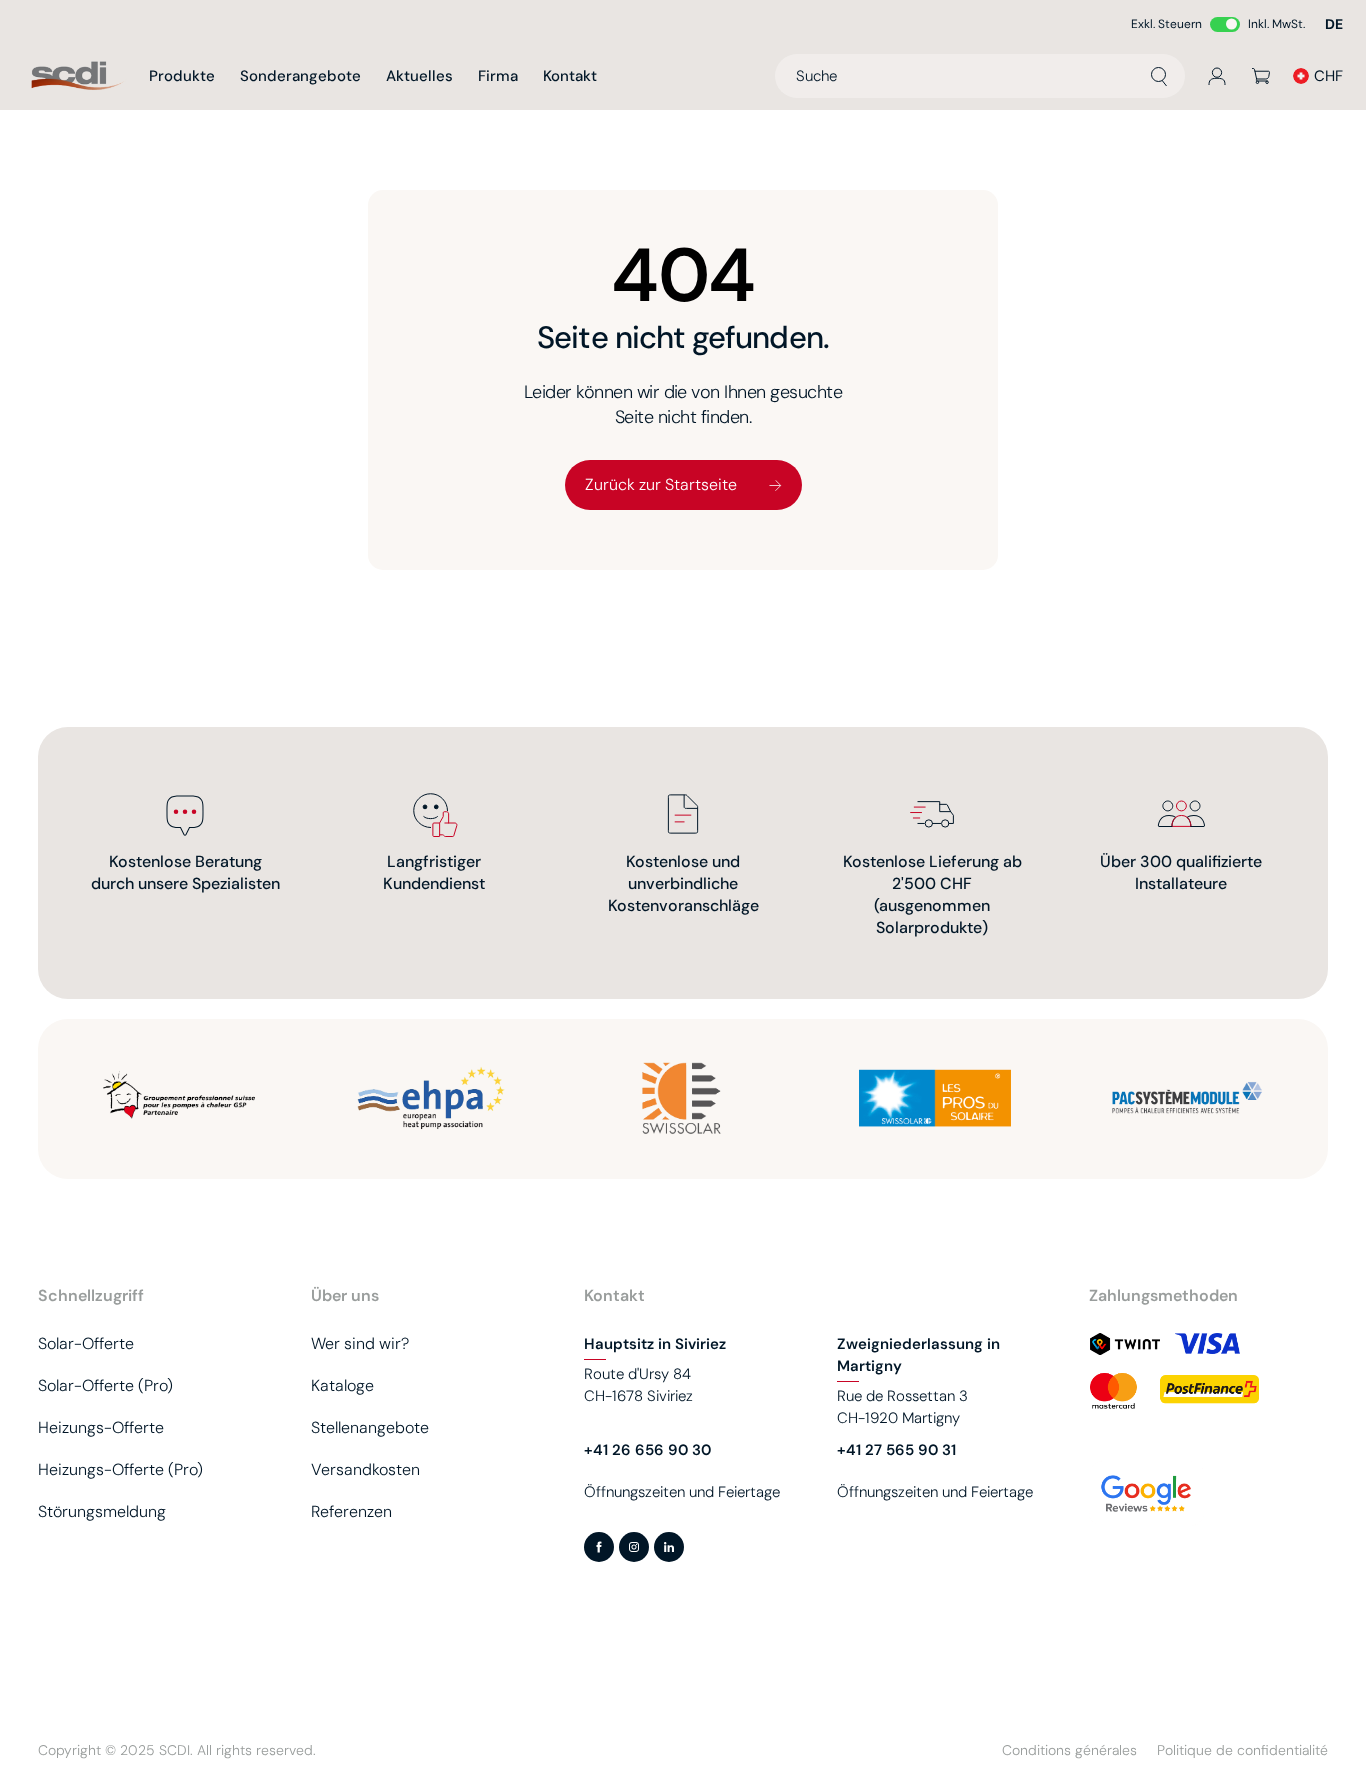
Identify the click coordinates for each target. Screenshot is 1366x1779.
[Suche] (1159, 76)
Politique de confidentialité (1242, 1750)
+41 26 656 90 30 (647, 1450)
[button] (1334, 24)
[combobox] (980, 76)
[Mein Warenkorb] (1261, 76)
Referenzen (351, 1511)
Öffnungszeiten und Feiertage (682, 1492)
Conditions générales (1069, 1750)
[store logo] (78, 76)
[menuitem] (182, 76)
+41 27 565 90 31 (896, 1450)
